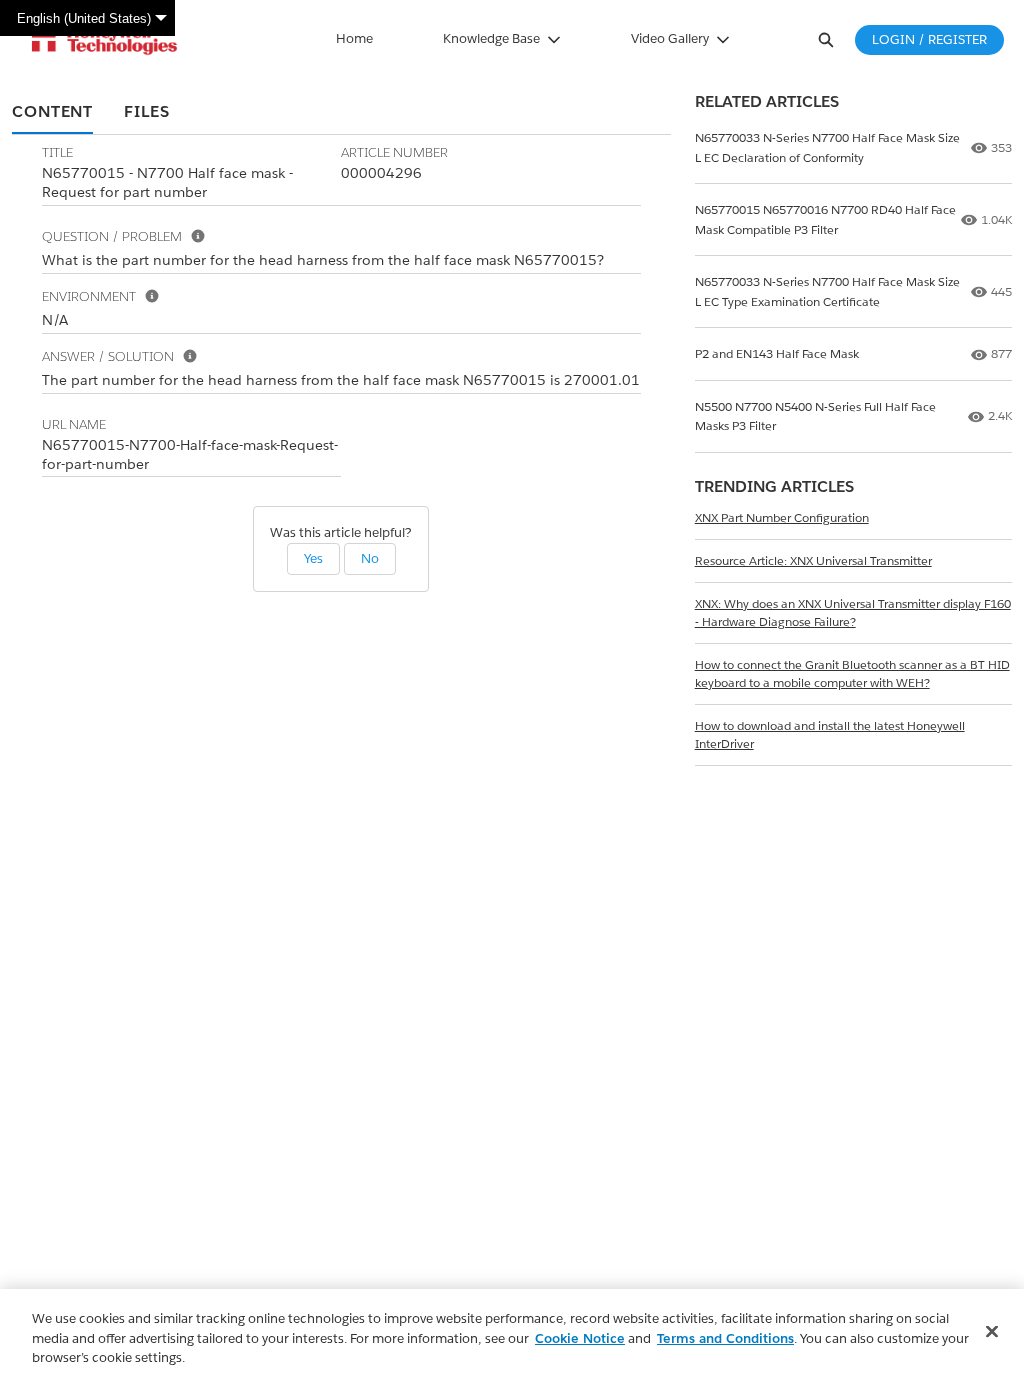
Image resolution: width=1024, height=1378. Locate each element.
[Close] (992, 1331)
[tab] (52, 113)
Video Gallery (670, 38)
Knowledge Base (491, 38)
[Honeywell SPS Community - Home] (104, 40)
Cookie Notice (580, 1338)
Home (354, 38)
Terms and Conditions (725, 1338)
